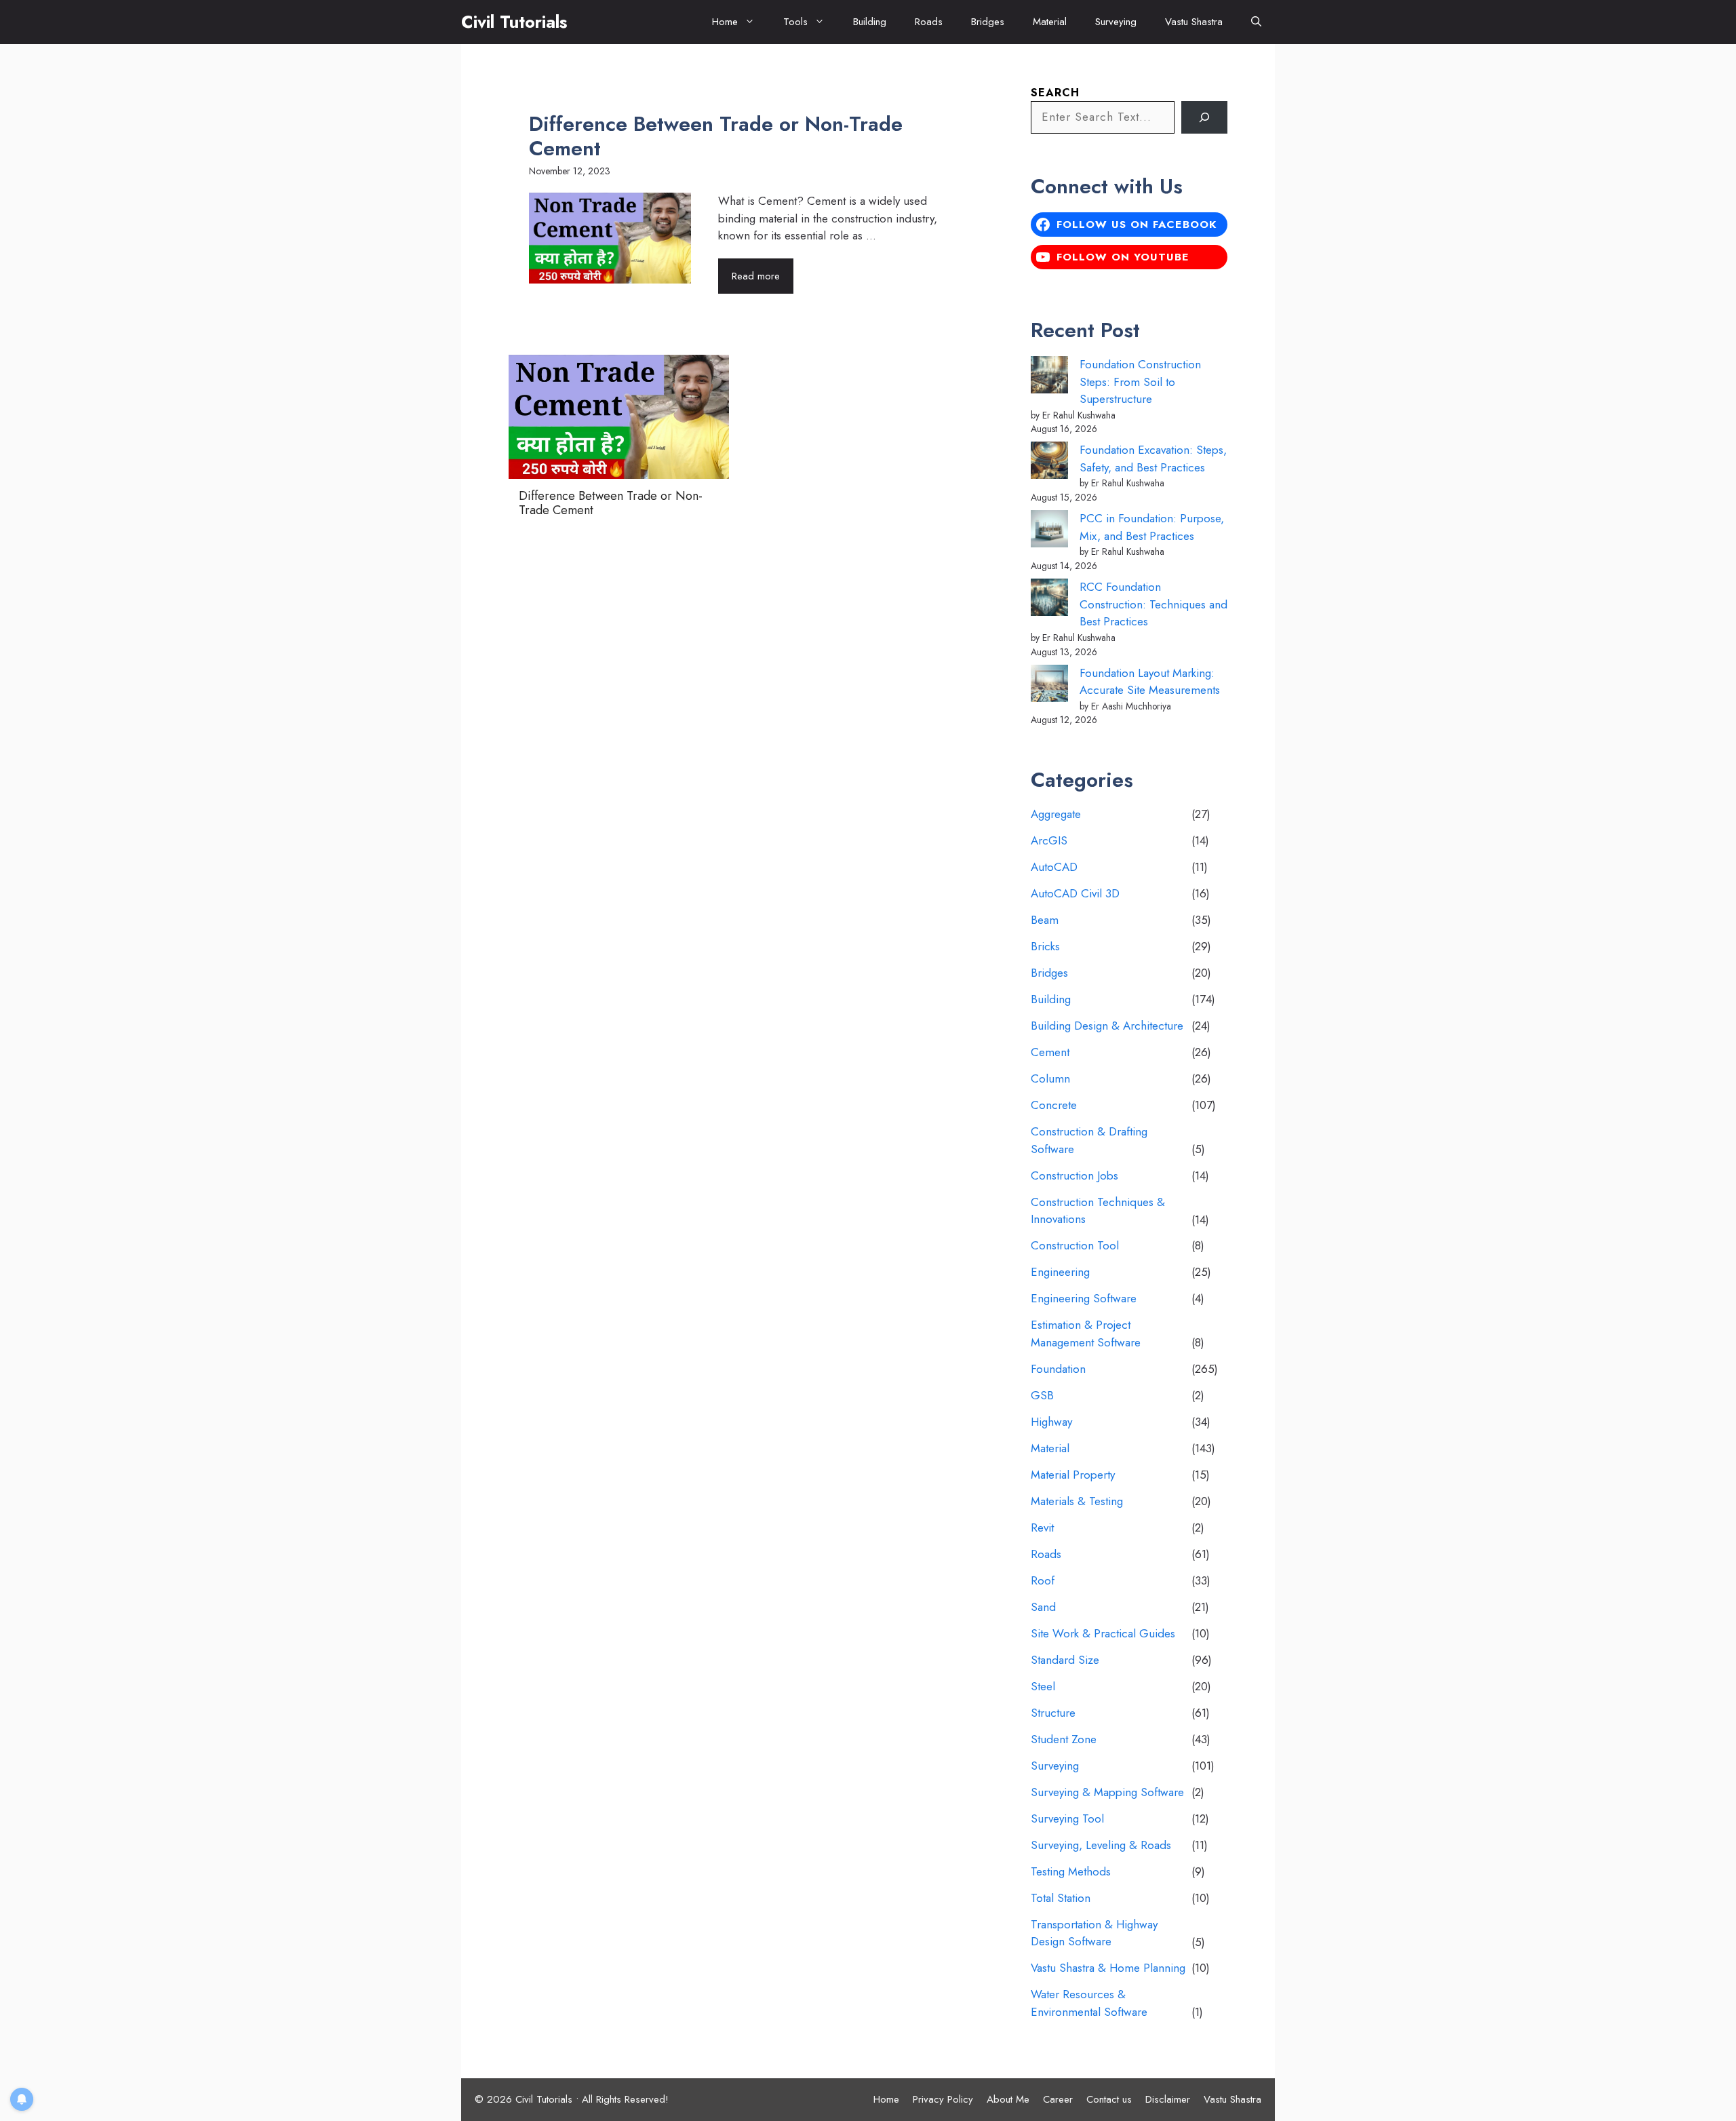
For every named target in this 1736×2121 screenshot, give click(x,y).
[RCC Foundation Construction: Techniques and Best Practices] (1049, 600)
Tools (795, 22)
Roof (1043, 1580)
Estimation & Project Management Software (1086, 1334)
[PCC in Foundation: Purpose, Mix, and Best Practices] (1049, 531)
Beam (1045, 920)
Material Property (1073, 1475)
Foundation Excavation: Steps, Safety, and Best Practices (1153, 459)
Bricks (1045, 946)
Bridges (988, 22)
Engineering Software (1084, 1298)
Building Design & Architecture (1107, 1026)
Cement (1050, 1052)
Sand (1043, 1607)
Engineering (1060, 1272)
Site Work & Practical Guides (1103, 1633)
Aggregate (1056, 814)
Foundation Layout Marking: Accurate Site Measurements (1150, 682)
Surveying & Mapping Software (1107, 1792)
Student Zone (1064, 1739)
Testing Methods (1071, 1871)
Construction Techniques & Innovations (1098, 1211)
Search (1055, 93)
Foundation (1058, 1369)
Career (1058, 2099)
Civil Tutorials (514, 22)
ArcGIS (1049, 840)
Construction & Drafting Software (1089, 1140)
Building (870, 22)
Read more (756, 276)
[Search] (1204, 117)
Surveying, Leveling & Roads (1101, 1845)
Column (1050, 1078)
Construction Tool (1075, 1245)
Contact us (1109, 2099)
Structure (1053, 1713)
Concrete (1054, 1105)
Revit (1042, 1527)
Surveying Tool (1067, 1818)
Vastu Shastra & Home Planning (1108, 1968)
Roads (929, 22)
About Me (1008, 2099)
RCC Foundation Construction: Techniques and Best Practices (1153, 604)
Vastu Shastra (1194, 22)
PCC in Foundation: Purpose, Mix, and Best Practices (1152, 527)
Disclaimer (1168, 2099)
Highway (1051, 1422)
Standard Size (1065, 1660)
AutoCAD (1054, 867)
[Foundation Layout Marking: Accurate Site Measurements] (1049, 686)
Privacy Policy (943, 2099)
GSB (1042, 1395)
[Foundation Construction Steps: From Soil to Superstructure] (1049, 377)
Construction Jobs (1074, 1175)
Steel (1043, 1686)
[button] (1256, 22)
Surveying (1116, 22)
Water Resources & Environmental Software (1089, 2003)
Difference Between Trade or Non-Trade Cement (716, 136)
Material (1050, 22)
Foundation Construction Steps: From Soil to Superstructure (1140, 382)
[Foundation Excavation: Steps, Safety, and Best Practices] (1049, 463)
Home (725, 22)
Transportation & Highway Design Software (1094, 1933)
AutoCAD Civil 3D (1075, 893)
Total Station (1061, 1898)
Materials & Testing (1077, 1501)
